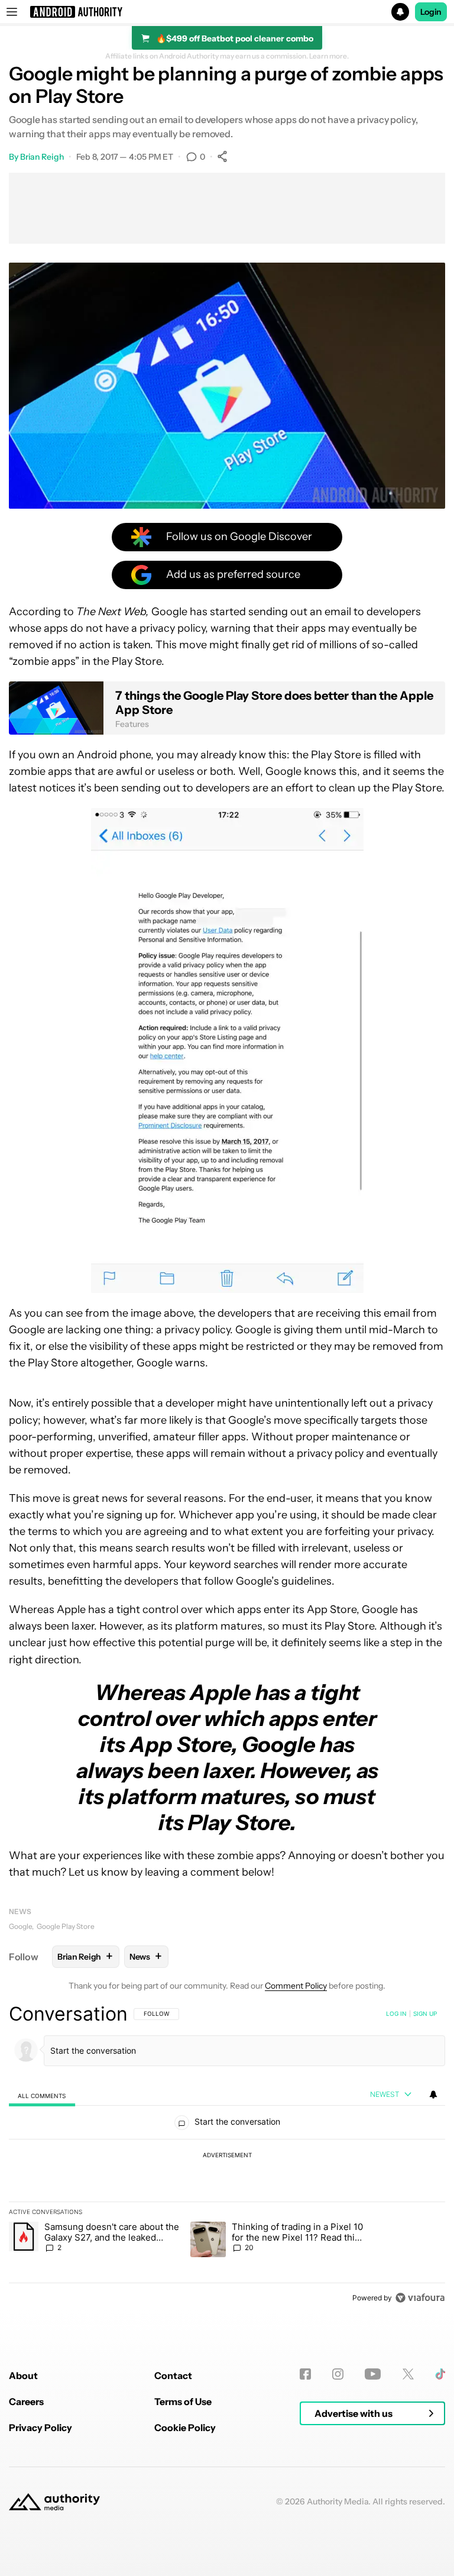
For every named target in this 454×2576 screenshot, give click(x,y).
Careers (26, 2402)
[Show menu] (12, 12)
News (20, 1911)
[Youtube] (373, 2374)
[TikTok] (440, 2374)
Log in (396, 2013)
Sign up (425, 2013)
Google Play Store (66, 1926)
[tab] (42, 2095)
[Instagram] (338, 2374)
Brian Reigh (42, 157)
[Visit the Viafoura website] (420, 2298)
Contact (173, 2375)
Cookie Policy (185, 2428)
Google (20, 1926)
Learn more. (329, 56)
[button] (227, 12)
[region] (227, 2155)
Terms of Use (183, 2402)
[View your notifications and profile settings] (433, 2095)
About (23, 2375)
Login (431, 12)
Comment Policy (296, 1986)
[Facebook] (305, 2374)
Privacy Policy (40, 2428)
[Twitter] (408, 2374)
